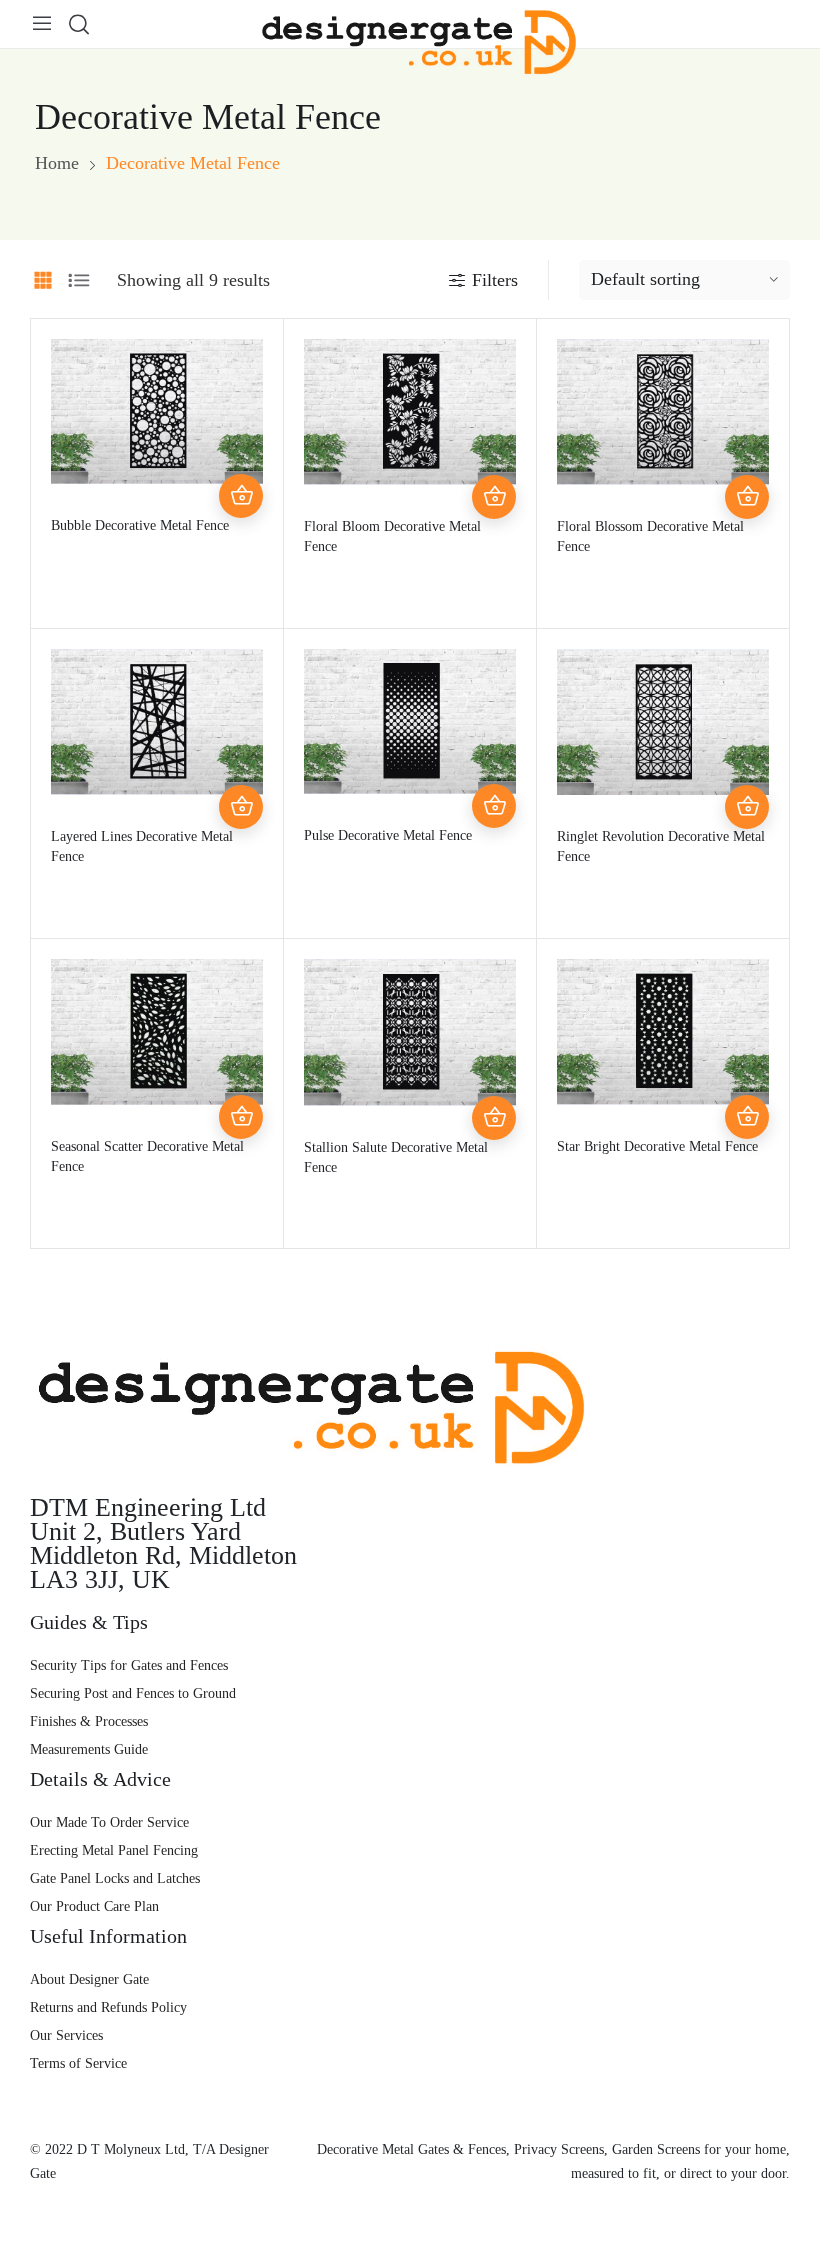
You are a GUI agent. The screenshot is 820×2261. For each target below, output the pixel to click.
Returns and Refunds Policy (108, 2007)
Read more (241, 496)
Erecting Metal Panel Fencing (114, 1850)
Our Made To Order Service (109, 1822)
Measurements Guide (89, 1749)
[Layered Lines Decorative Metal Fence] (157, 722)
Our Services (66, 2035)
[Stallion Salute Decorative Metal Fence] (410, 1032)
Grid (43, 280)
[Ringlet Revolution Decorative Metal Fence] (663, 722)
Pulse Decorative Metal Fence (388, 835)
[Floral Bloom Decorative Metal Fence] (410, 412)
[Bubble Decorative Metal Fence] (157, 412)
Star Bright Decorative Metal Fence (657, 1146)
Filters (495, 280)
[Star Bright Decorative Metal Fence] (663, 1032)
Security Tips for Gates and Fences (129, 1665)
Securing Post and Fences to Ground (133, 1693)
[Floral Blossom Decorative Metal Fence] (663, 412)
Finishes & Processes (89, 1721)
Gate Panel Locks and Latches (115, 1878)
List (79, 280)
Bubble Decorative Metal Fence (140, 525)
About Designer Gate (89, 1979)
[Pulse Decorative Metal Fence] (410, 721)
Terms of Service (78, 2063)
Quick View (241, 452)
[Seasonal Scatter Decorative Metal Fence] (157, 1032)
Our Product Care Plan (94, 1906)
